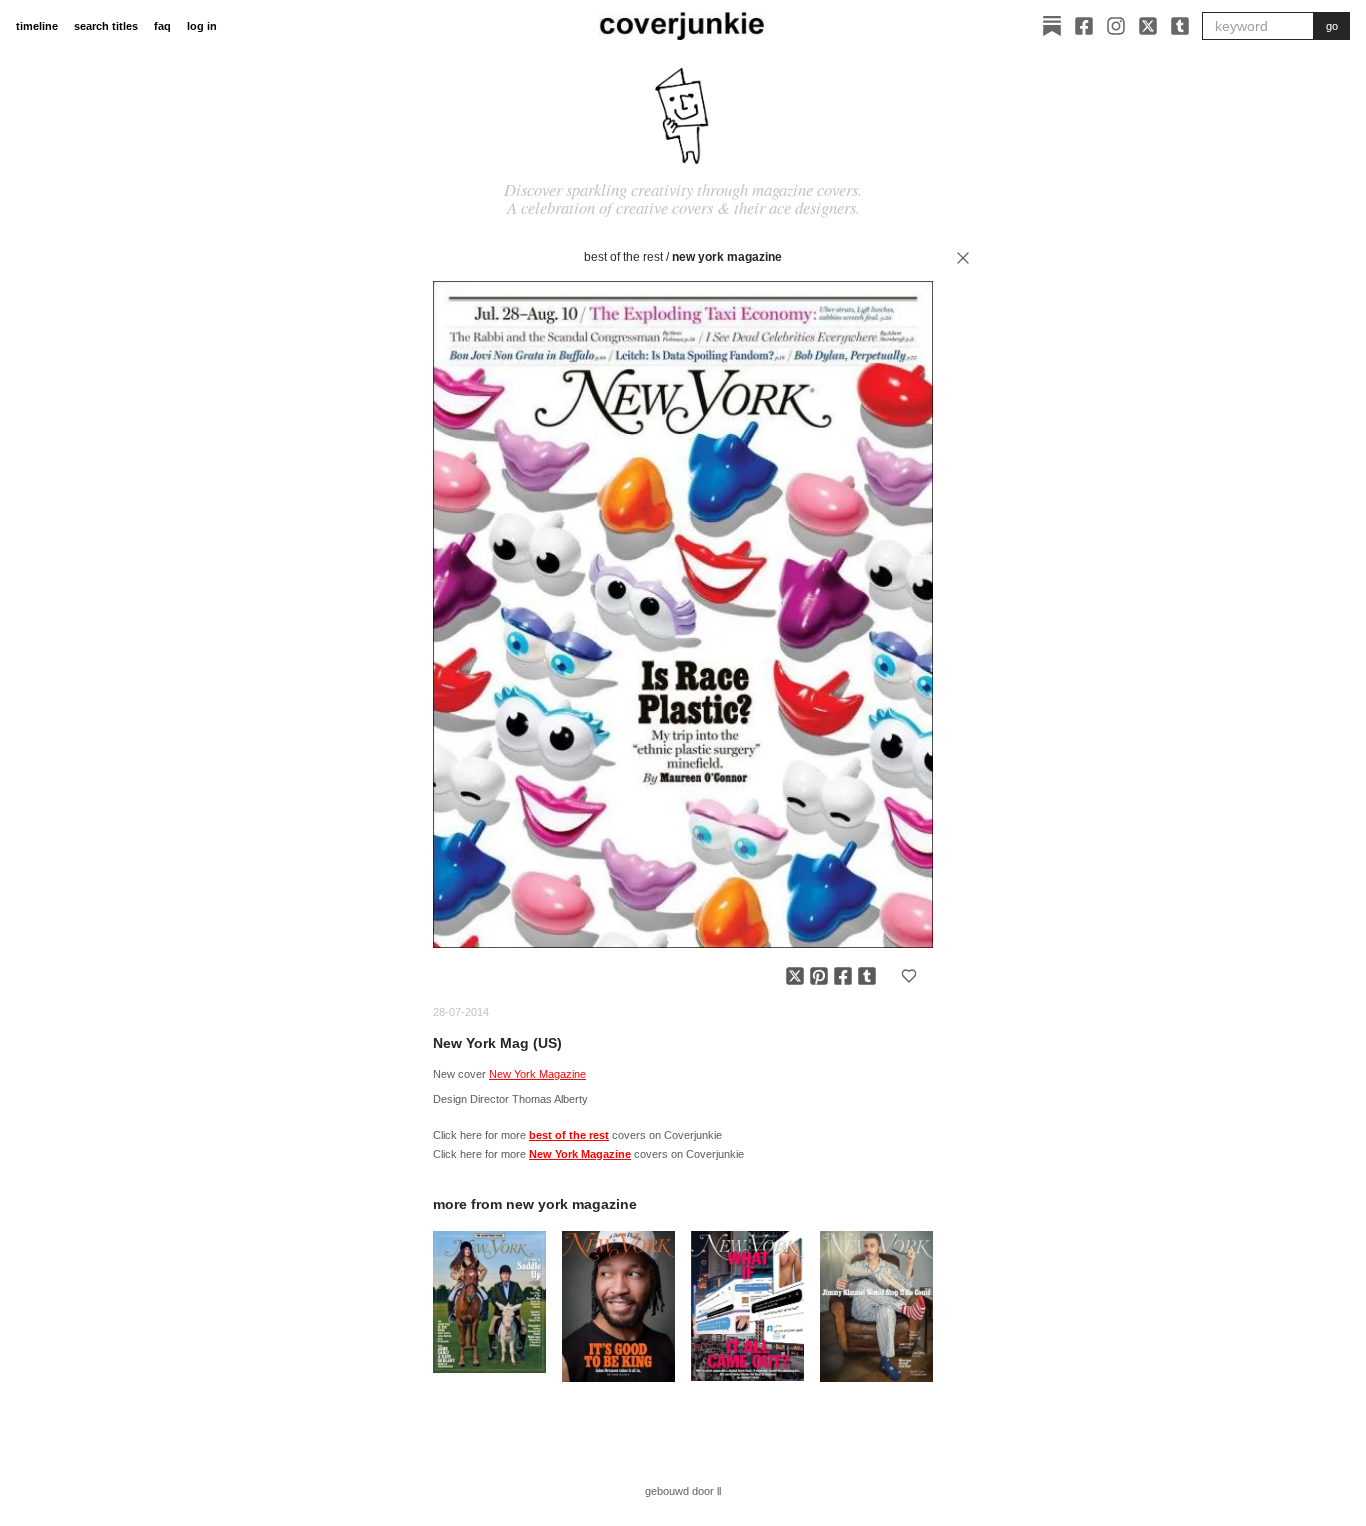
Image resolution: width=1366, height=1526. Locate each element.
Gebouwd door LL (683, 1491)
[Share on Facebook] (843, 976)
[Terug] (963, 258)
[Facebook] (1084, 26)
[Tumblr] (1180, 26)
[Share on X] (795, 976)
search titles (106, 26)
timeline (37, 26)
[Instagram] (1116, 26)
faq (162, 26)
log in (202, 26)
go (1332, 26)
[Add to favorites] (909, 976)
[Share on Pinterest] (819, 976)
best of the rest (623, 257)
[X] (1148, 26)
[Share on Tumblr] (867, 976)
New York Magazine (727, 257)
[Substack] (1052, 26)
